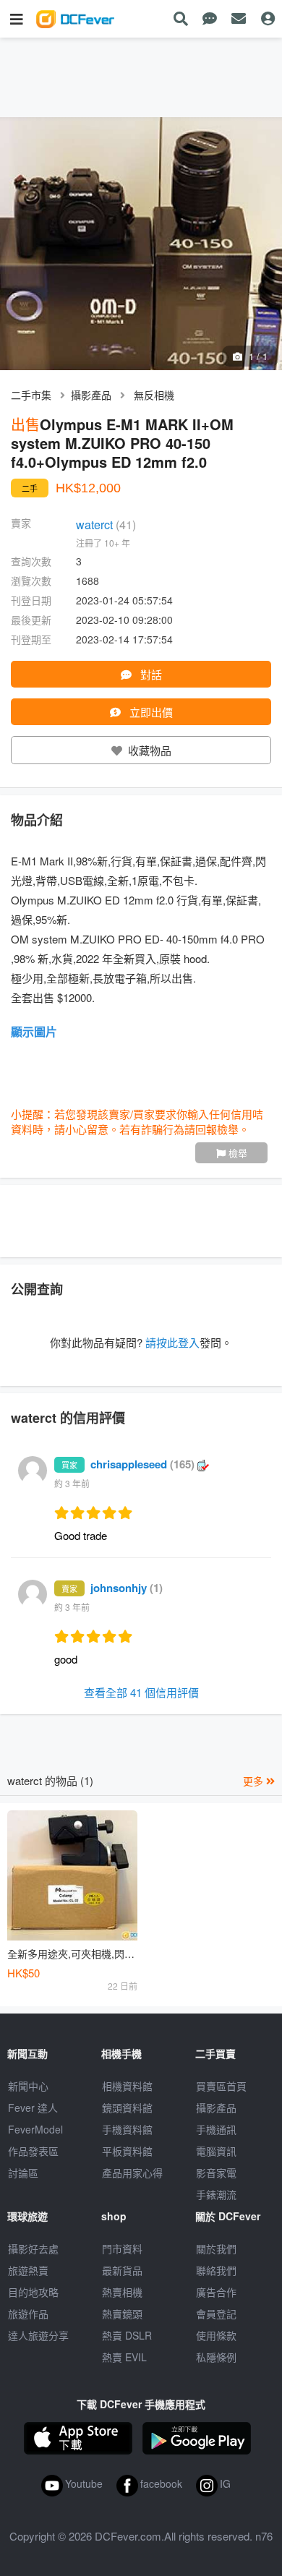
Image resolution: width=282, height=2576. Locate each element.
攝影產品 (91, 395)
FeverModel (35, 2129)
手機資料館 (127, 2129)
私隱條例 (216, 2357)
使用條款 (216, 2335)
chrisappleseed (142, 1464)
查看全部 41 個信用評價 (141, 1692)
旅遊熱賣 (28, 2270)
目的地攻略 (33, 2292)
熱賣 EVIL (124, 2357)
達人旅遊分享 (38, 2335)
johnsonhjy (127, 1588)
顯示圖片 (34, 1031)
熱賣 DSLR (127, 2335)
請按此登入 (172, 1342)
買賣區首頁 (221, 2086)
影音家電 (216, 2173)
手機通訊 (216, 2129)
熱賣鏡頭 (122, 2314)
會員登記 (216, 2314)
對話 (150, 674)
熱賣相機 (122, 2292)
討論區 (23, 2173)
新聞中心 (28, 2086)
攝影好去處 (33, 2248)
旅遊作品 (28, 2314)
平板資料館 (127, 2151)
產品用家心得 (132, 2173)
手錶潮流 (216, 2194)
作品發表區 (33, 2151)
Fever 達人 (33, 2108)
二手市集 (31, 395)
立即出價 (150, 712)
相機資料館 (127, 2086)
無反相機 (154, 395)
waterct (106, 525)
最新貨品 (122, 2270)
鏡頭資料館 (127, 2108)
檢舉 (236, 1153)
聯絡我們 (216, 2270)
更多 (255, 1781)
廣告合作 (216, 2292)
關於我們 (216, 2248)
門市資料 (122, 2248)
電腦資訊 (216, 2151)
